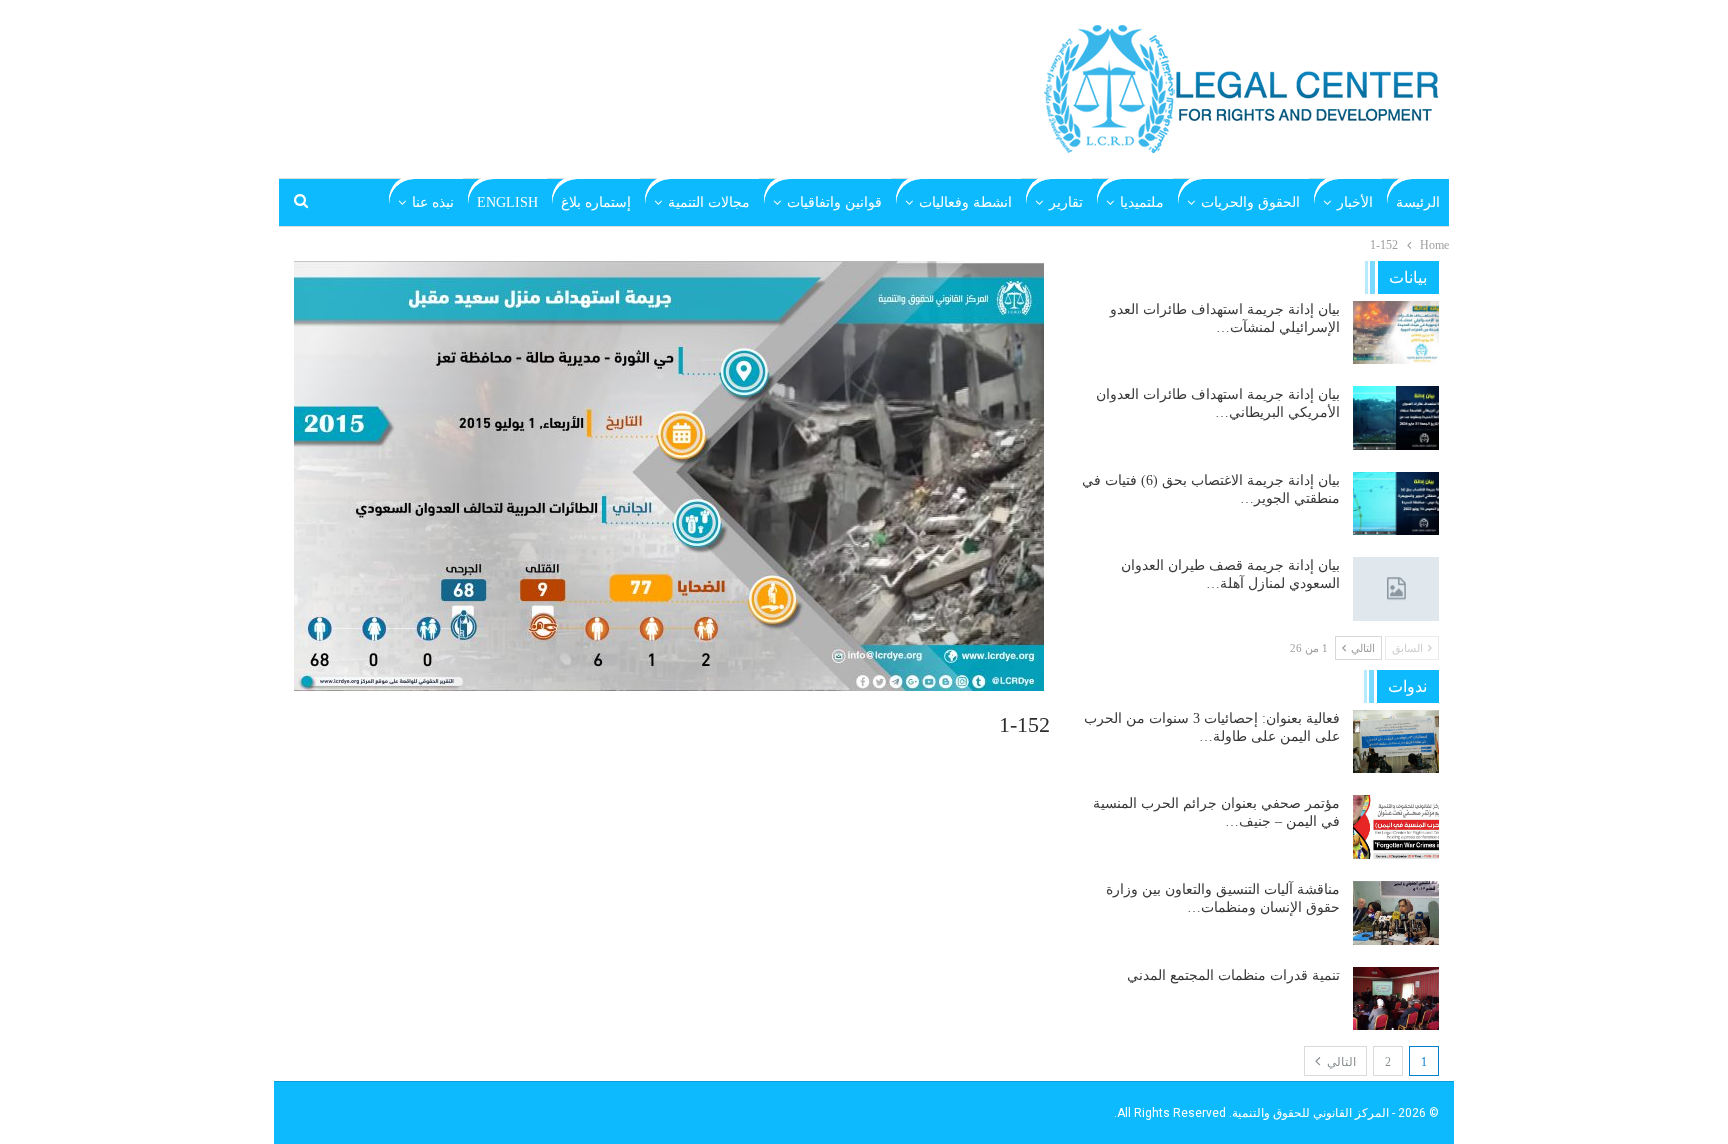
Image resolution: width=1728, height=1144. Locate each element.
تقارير (1066, 202)
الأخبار (1355, 202)
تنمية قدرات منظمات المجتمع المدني (1233, 975)
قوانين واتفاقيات (834, 202)
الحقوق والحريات (1250, 202)
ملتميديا (1142, 202)
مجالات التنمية (709, 202)
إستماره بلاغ (596, 202)
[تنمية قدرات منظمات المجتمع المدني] (1396, 999)
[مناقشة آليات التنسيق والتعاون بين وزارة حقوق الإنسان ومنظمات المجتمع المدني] (1396, 913)
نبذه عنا (433, 202)
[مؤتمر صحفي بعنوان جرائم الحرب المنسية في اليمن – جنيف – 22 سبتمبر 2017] (1396, 827)
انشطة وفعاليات (965, 202)
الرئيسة (1418, 202)
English (507, 202)
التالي (1340, 1062)
